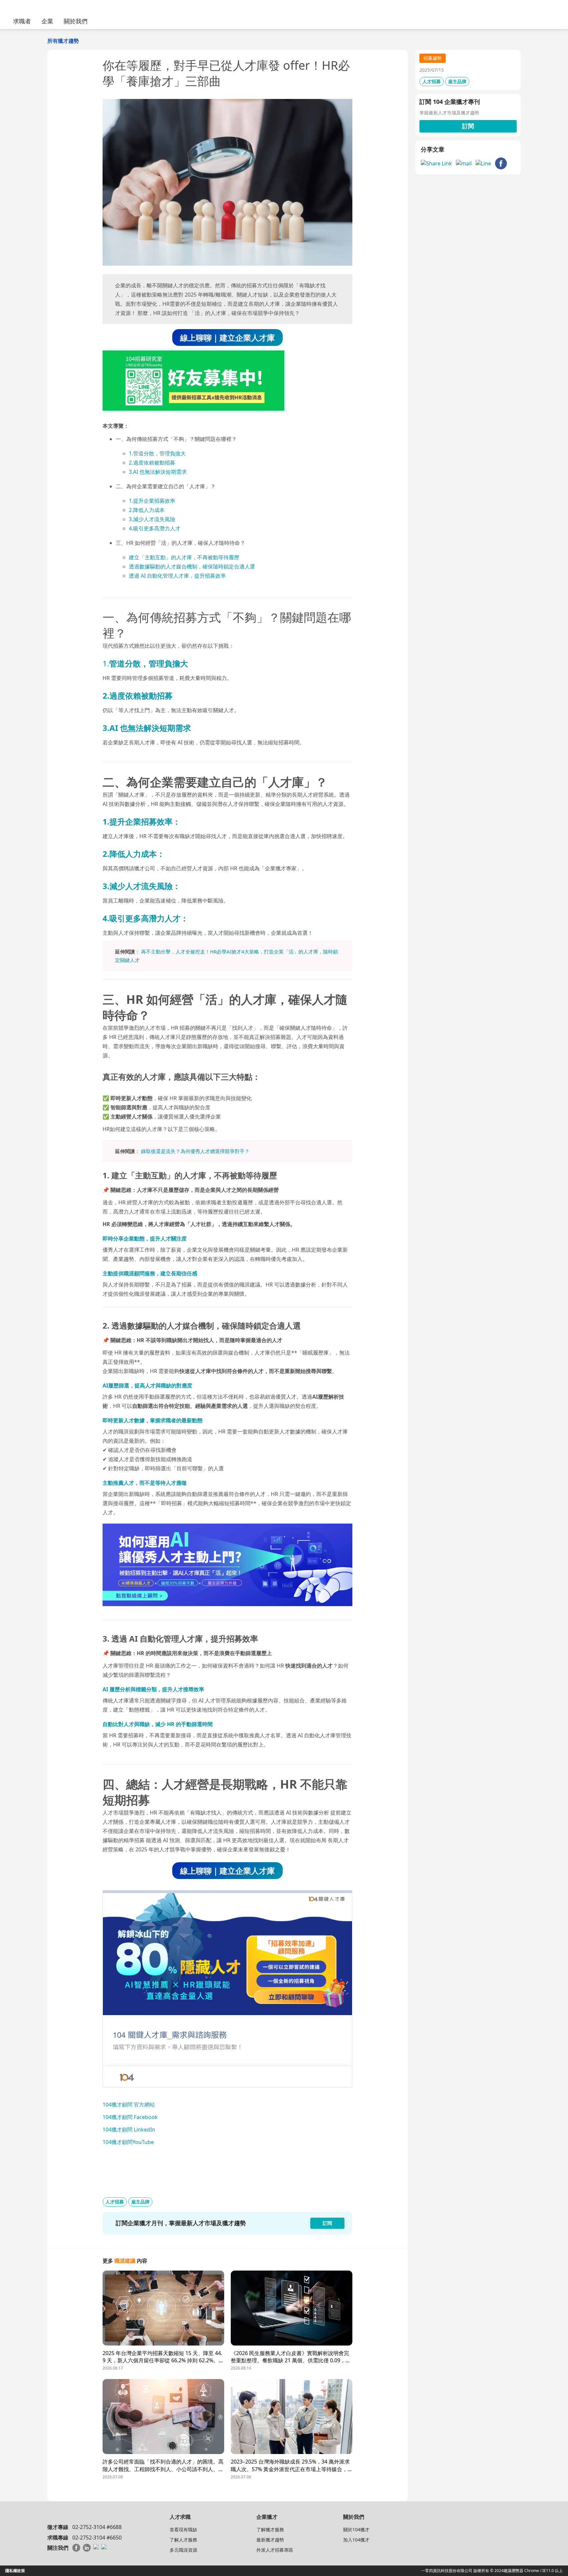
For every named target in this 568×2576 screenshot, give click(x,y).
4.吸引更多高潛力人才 (155, 528)
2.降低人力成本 (147, 510)
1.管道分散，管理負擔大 (157, 453)
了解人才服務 (183, 2540)
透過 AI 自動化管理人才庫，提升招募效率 (177, 576)
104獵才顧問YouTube (128, 2142)
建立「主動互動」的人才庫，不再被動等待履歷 (184, 557)
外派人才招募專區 (275, 2550)
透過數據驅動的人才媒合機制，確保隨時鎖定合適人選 (192, 566)
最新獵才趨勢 (270, 2540)
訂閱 (468, 126)
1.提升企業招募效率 (152, 501)
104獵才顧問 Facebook (130, 2117)
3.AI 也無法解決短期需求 (158, 472)
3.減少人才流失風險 (152, 519)
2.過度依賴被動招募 (152, 463)
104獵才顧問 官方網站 (129, 2105)
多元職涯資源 (183, 2550)
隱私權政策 (15, 2571)
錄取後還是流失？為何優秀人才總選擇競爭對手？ (195, 1151)
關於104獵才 (356, 2529)
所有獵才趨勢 (63, 41)
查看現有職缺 (183, 2529)
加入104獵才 (356, 2540)
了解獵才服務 (270, 2529)
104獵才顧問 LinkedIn (129, 2130)
